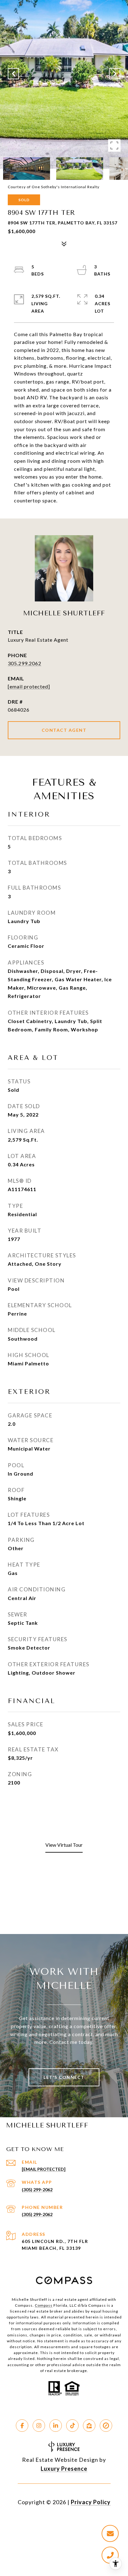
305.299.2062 (25, 663)
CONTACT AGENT (64, 730)
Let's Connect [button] (64, 2077)
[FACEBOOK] (22, 2426)
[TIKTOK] (72, 2426)
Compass (44, 2305)
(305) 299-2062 (37, 2190)
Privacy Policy (91, 2502)
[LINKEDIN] (56, 2426)
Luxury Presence (64, 2469)
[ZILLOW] (89, 2426)
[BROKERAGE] (106, 2426)
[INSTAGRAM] (39, 2426)
